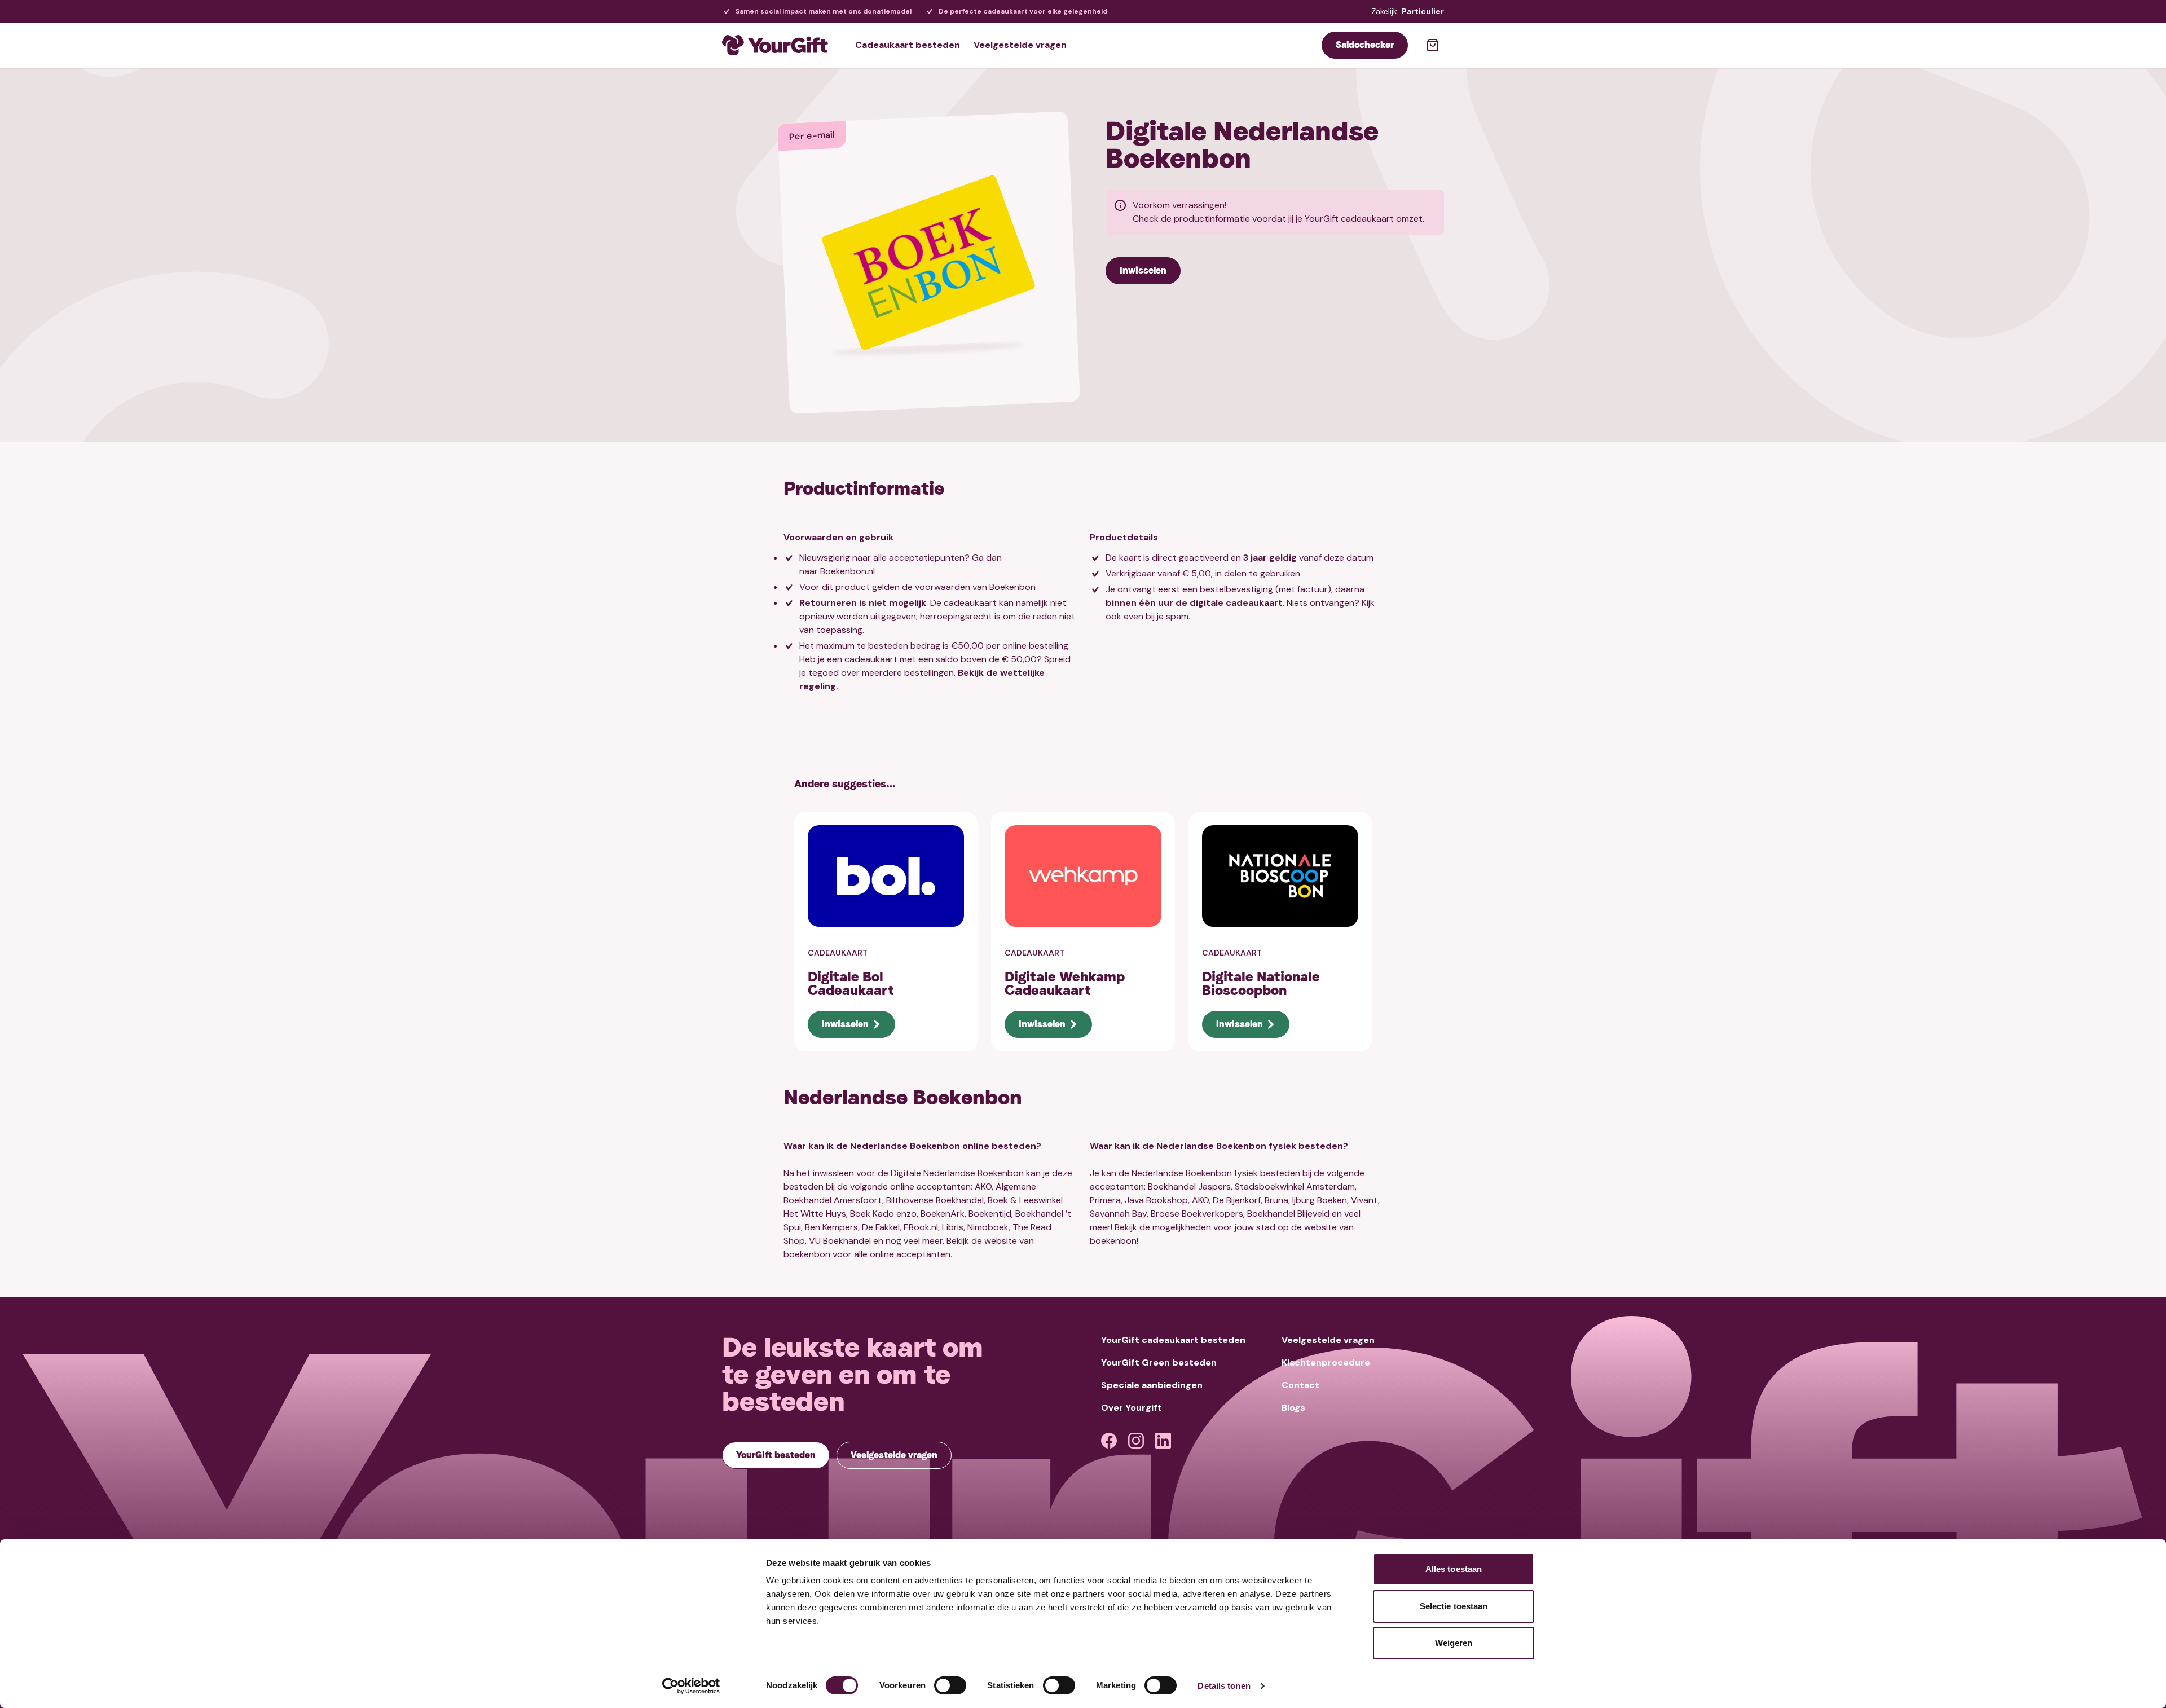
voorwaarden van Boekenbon (975, 587)
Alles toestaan (1454, 1569)
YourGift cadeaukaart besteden (1173, 1340)
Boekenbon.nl (848, 571)
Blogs (1293, 1408)
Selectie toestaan (1454, 1606)
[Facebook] (1109, 1441)
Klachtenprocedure (1326, 1363)
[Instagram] (1136, 1441)
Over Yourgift (1132, 1408)
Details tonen (1224, 1686)
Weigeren (1454, 1643)
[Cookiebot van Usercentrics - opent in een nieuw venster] (691, 1686)
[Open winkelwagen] (1433, 45)
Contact (1300, 1385)
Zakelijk (1384, 11)
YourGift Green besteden (1159, 1363)
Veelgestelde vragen (1020, 45)
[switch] (950, 1685)
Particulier (1423, 11)
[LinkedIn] (1163, 1441)
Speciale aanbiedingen (1152, 1385)
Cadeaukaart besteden (908, 45)
